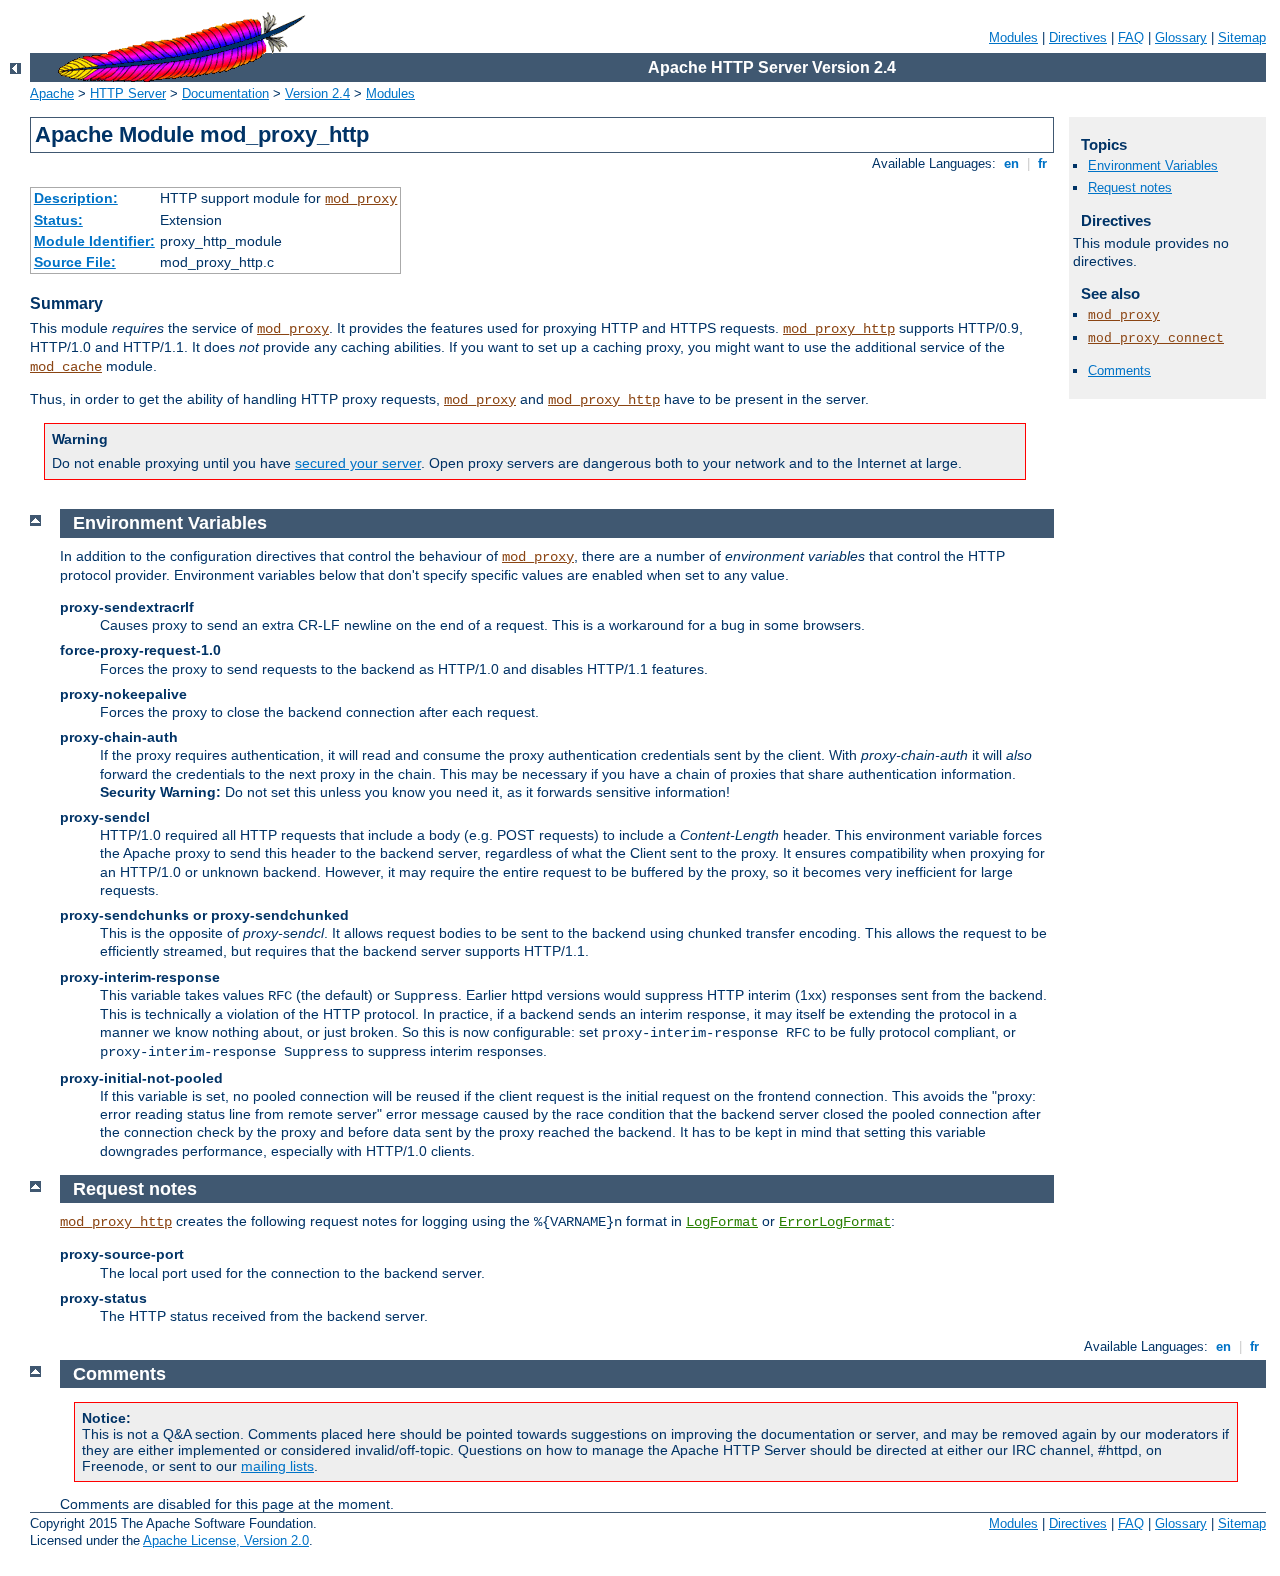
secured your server (358, 463)
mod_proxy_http (839, 329)
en (1011, 163)
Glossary (1181, 37)
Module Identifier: (94, 241)
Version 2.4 (317, 93)
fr (1042, 163)
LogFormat (722, 1222)
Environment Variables (1153, 165)
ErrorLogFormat (835, 1222)
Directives (1078, 37)
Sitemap (1242, 37)
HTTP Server (128, 93)
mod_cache (66, 367)
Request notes (1130, 187)
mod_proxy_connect (1156, 338)
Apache (52, 93)
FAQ (1131, 37)
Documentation (225, 93)
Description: (76, 198)
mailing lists (277, 1466)
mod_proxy (361, 199)
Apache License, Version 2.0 (226, 1540)
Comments (1119, 370)
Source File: (75, 262)
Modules (1013, 37)
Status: (58, 220)
